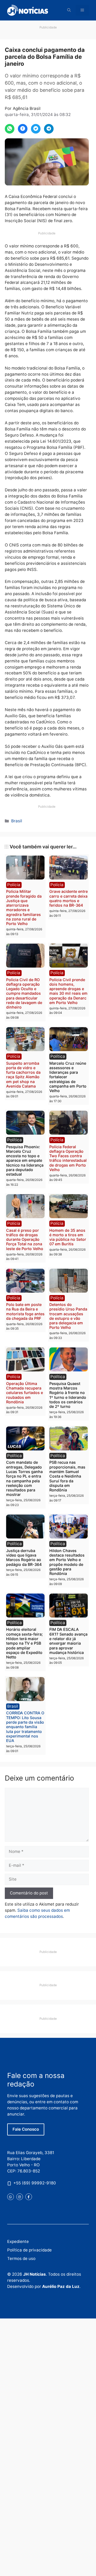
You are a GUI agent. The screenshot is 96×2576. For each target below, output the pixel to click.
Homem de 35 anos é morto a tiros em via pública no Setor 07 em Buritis (68, 1237)
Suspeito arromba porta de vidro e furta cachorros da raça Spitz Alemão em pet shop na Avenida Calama (23, 1075)
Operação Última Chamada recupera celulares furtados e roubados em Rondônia (25, 1393)
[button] (69, 10)
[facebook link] (29, 2197)
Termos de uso (21, 2258)
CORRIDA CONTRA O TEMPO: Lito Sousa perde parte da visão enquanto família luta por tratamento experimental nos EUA (25, 1727)
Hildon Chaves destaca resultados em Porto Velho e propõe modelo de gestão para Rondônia (67, 1562)
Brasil (17, 821)
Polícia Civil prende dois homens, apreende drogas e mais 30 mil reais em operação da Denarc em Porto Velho (68, 991)
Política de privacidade (29, 2250)
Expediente (18, 2241)
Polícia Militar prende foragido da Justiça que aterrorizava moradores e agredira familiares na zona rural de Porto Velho (24, 907)
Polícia (14, 885)
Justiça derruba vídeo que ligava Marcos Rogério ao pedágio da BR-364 (24, 1557)
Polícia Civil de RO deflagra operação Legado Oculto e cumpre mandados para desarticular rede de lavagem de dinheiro (24, 994)
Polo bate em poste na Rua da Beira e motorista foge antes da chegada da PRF (25, 1311)
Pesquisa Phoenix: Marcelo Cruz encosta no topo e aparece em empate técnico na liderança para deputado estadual (25, 1161)
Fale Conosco (26, 2129)
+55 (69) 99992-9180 (35, 2183)
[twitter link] (11, 2197)
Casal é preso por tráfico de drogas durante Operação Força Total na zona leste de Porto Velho (25, 1239)
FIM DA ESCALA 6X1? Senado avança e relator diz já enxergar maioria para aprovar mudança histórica (68, 1641)
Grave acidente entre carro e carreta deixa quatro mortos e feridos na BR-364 (69, 898)
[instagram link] (20, 2197)
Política (58, 1056)
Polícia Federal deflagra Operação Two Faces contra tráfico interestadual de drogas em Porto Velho (68, 1158)
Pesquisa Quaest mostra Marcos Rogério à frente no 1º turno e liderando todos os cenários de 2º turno (68, 1395)
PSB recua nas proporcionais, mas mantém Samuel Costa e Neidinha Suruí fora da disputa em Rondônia (67, 1476)
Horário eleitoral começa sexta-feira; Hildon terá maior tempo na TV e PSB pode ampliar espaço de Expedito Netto (24, 1643)
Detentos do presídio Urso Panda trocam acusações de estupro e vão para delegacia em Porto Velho (68, 1316)
